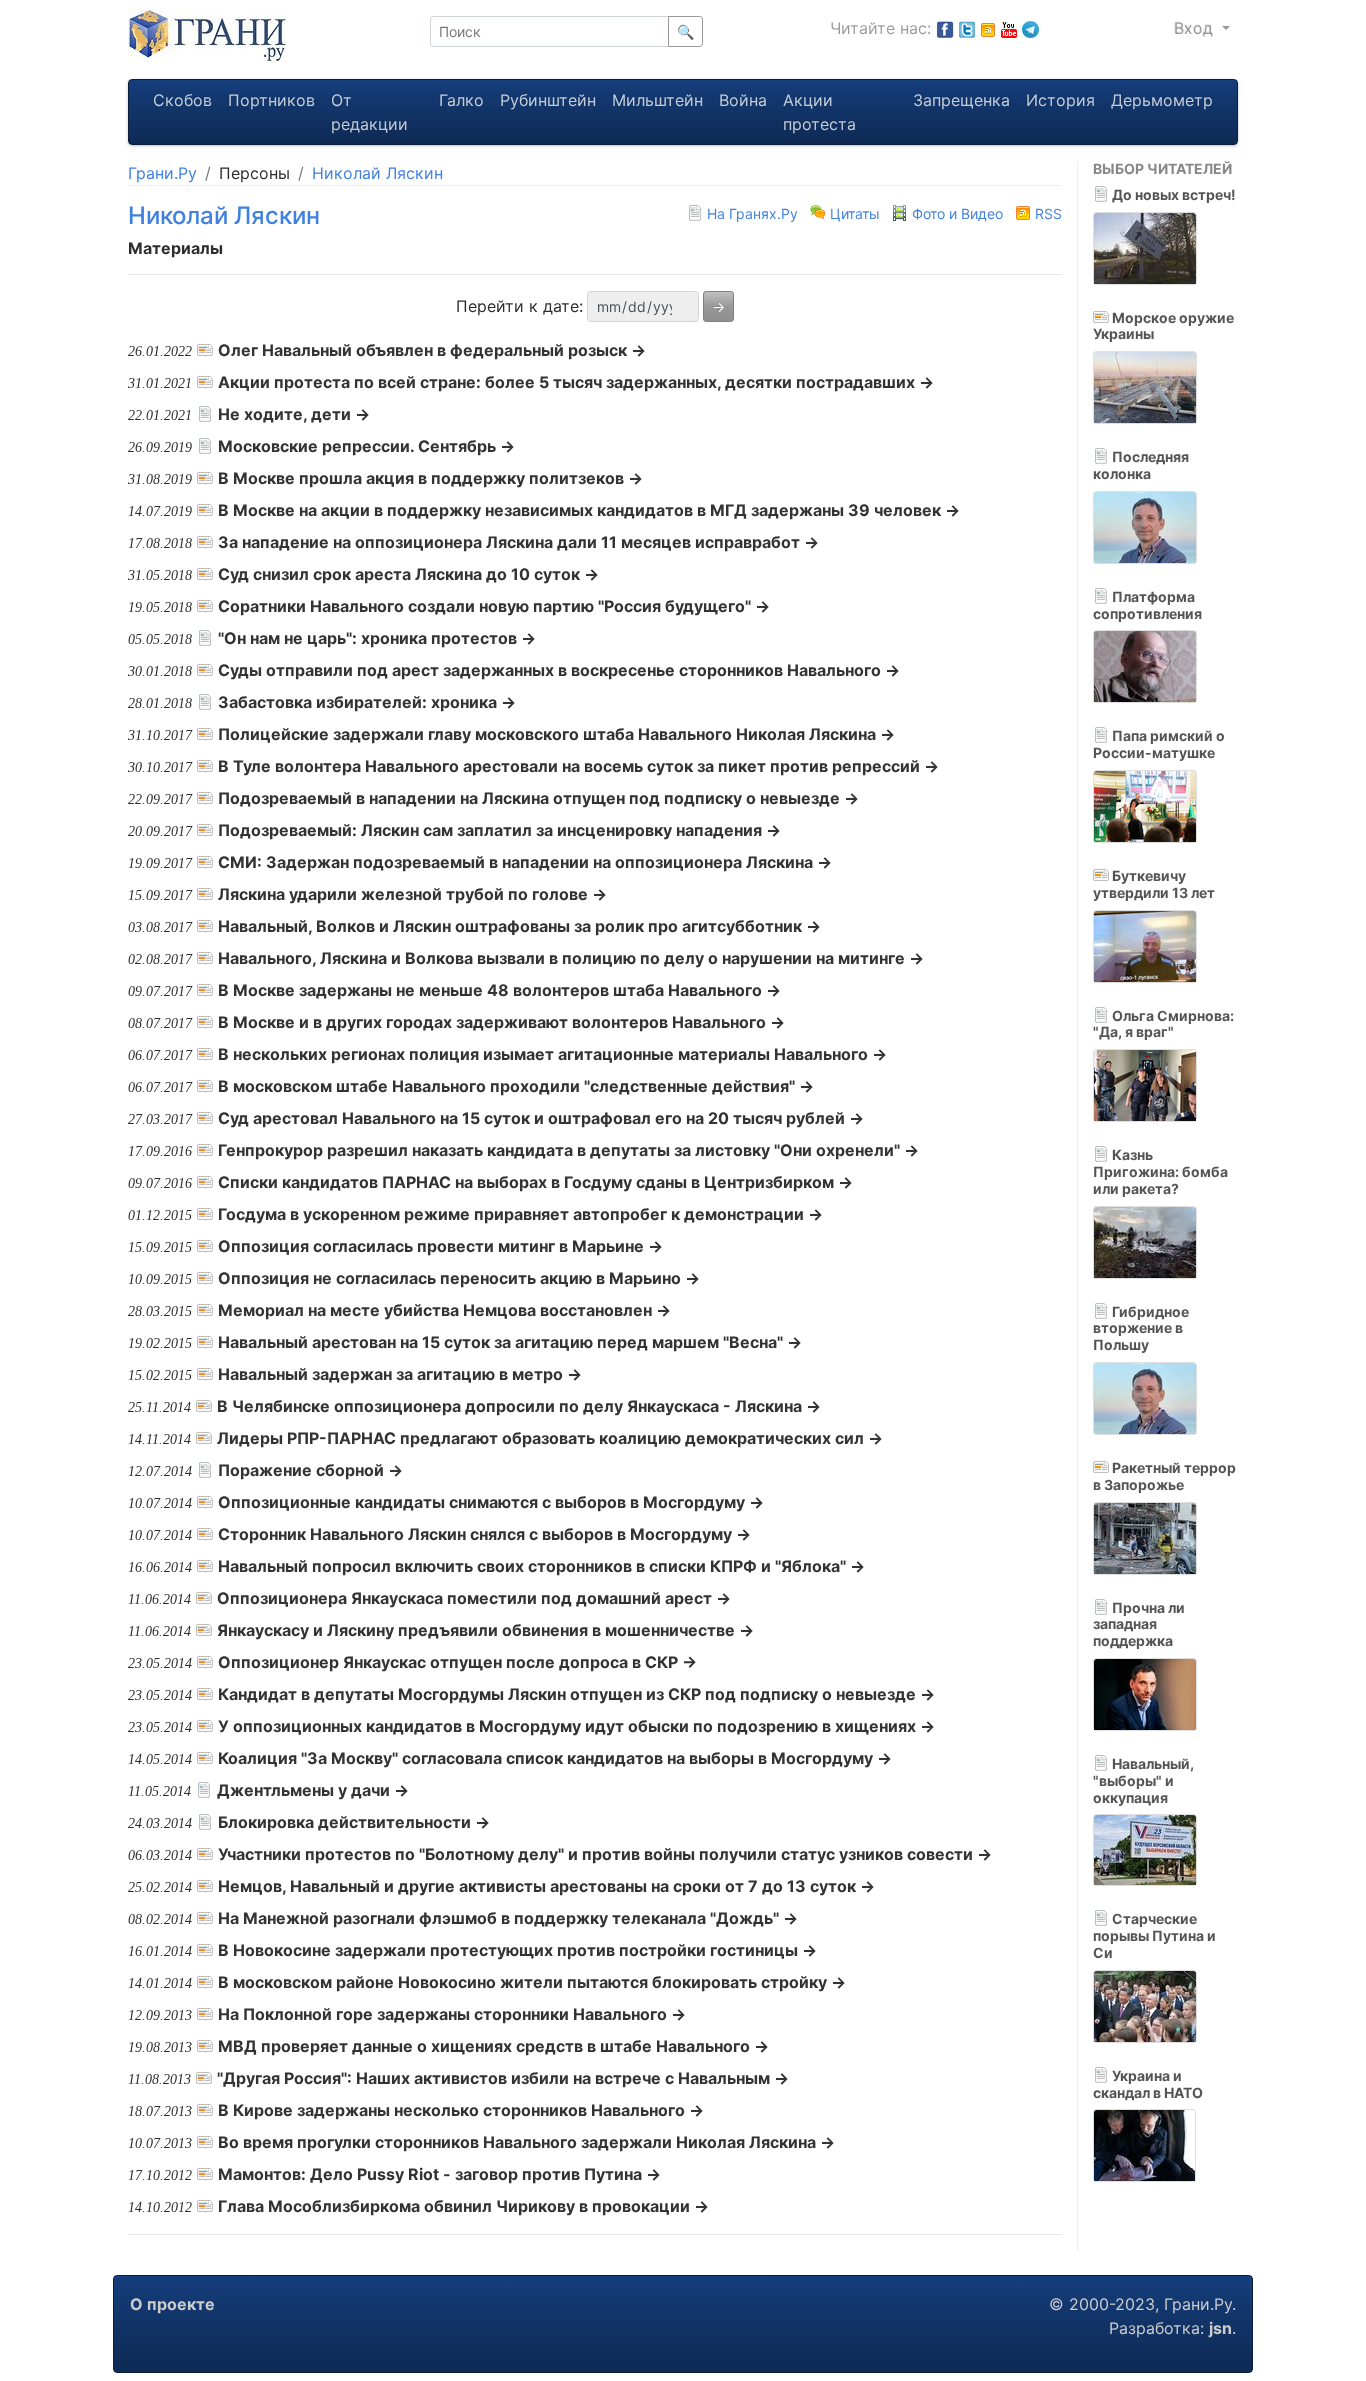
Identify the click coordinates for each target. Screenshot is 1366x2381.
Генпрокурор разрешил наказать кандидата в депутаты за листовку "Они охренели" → (568, 1150)
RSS (1046, 213)
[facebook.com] (945, 28)
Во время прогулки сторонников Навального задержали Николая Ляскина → (526, 2142)
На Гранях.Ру (752, 213)
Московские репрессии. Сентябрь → (366, 446)
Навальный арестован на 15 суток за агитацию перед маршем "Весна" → (510, 1342)
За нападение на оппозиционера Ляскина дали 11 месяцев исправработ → (518, 542)
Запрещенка (961, 100)
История (1060, 100)
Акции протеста (819, 112)
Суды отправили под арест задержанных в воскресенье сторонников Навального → (559, 670)
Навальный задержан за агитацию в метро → (400, 1374)
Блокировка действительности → (354, 1822)
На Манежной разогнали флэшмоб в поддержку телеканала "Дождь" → (508, 1918)
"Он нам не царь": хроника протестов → (377, 638)
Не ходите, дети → (294, 414)
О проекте (172, 2304)
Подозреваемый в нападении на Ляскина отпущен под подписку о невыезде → (538, 798)
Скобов (182, 100)
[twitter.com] (967, 28)
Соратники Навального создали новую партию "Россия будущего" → (494, 606)
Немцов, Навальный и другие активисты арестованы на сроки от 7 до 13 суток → (546, 1886)
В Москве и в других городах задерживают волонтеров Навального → (501, 1022)
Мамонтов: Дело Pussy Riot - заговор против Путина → (439, 2174)
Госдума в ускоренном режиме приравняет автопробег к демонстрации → (520, 1214)
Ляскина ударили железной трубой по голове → (412, 894)
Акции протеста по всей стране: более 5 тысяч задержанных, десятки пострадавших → (576, 382)
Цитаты (855, 213)
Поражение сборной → (310, 1470)
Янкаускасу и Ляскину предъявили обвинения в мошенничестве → (485, 1630)
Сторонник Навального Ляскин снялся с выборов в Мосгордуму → (484, 1534)
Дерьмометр (1162, 100)
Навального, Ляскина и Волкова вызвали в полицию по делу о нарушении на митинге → (571, 958)
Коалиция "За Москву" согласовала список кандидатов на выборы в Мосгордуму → (555, 1758)
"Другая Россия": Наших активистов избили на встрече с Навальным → (503, 2078)
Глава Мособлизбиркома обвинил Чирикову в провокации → (463, 2206)
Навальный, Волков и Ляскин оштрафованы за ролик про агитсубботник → (519, 926)
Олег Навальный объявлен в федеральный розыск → (432, 350)
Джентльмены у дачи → (313, 1790)
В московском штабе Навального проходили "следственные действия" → (516, 1086)
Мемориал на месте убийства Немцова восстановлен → (444, 1310)
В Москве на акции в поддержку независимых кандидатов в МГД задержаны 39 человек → (589, 510)
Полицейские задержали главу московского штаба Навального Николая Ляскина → (556, 734)
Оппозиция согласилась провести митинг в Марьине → (440, 1246)
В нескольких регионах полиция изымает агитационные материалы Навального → (552, 1054)
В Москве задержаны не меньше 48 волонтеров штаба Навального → (499, 990)
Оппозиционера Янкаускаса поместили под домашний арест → (474, 1598)
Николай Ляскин (377, 173)
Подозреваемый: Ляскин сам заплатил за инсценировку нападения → (499, 830)
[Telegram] (1030, 28)
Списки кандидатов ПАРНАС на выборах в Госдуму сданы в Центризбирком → (535, 1182)
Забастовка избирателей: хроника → (367, 702)
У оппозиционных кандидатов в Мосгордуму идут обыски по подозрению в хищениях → (576, 1726)
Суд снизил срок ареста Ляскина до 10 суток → (408, 574)
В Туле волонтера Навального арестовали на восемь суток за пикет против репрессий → (578, 766)
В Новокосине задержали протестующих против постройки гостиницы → (517, 1950)
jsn (1220, 2328)
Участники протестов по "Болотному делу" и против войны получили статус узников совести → (605, 1854)
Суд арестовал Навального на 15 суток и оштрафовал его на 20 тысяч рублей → (541, 1118)
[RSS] (988, 28)
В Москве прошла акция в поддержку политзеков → (430, 478)
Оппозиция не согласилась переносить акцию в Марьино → (459, 1278)
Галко (461, 100)
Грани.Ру (162, 173)
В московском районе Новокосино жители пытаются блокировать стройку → (532, 1982)
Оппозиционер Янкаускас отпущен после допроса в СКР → (457, 1662)
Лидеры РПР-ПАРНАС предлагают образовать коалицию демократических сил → (550, 1438)
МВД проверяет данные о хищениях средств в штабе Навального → (493, 2046)
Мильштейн (657, 100)
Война (743, 100)
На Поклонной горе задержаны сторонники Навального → (452, 2014)
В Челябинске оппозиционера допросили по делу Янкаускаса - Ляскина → (519, 1406)
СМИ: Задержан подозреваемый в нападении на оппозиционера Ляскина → (525, 862)
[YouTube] (1009, 28)
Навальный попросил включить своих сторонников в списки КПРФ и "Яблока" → (541, 1566)
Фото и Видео (957, 213)
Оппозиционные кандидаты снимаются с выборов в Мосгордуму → (491, 1502)
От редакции (369, 112)
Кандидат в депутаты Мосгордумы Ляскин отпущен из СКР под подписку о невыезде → (576, 1694)
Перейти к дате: (519, 306)
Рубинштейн (548, 100)
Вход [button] (1196, 28)
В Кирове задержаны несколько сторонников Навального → (461, 2110)
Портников (271, 100)
